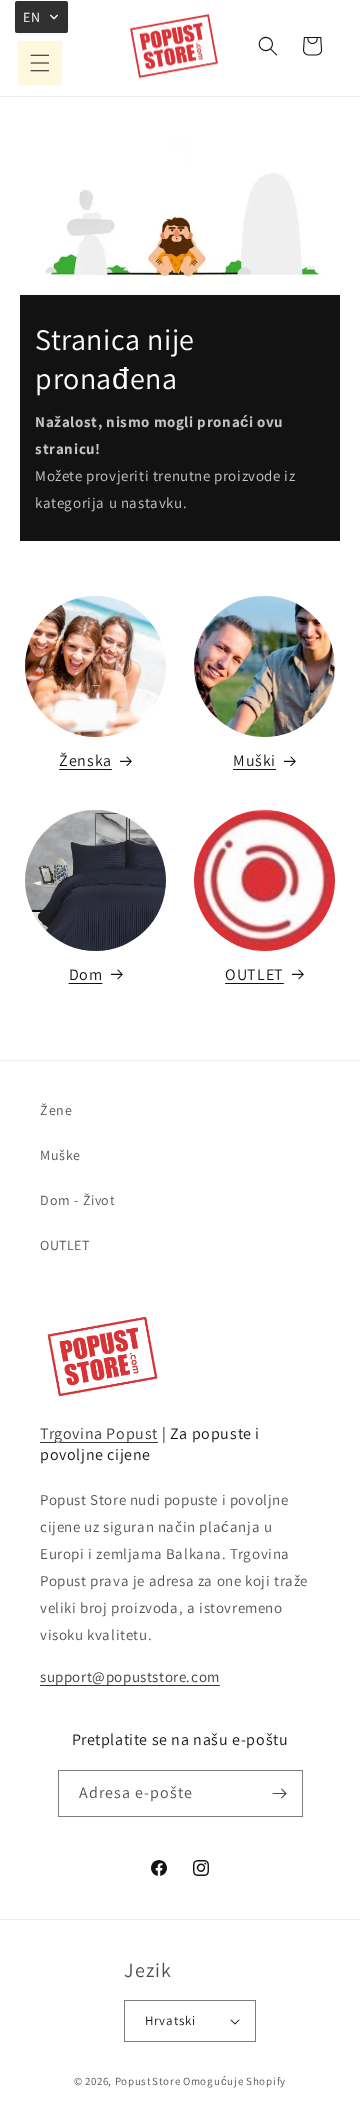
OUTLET (254, 974)
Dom (86, 974)
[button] (40, 63)
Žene (56, 1110)
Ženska (85, 760)
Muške (60, 1155)
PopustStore (148, 2081)
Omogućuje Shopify (234, 2081)
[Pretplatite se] (280, 1793)
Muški (254, 760)
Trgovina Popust (99, 1433)
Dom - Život (78, 1200)
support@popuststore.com (130, 1676)
